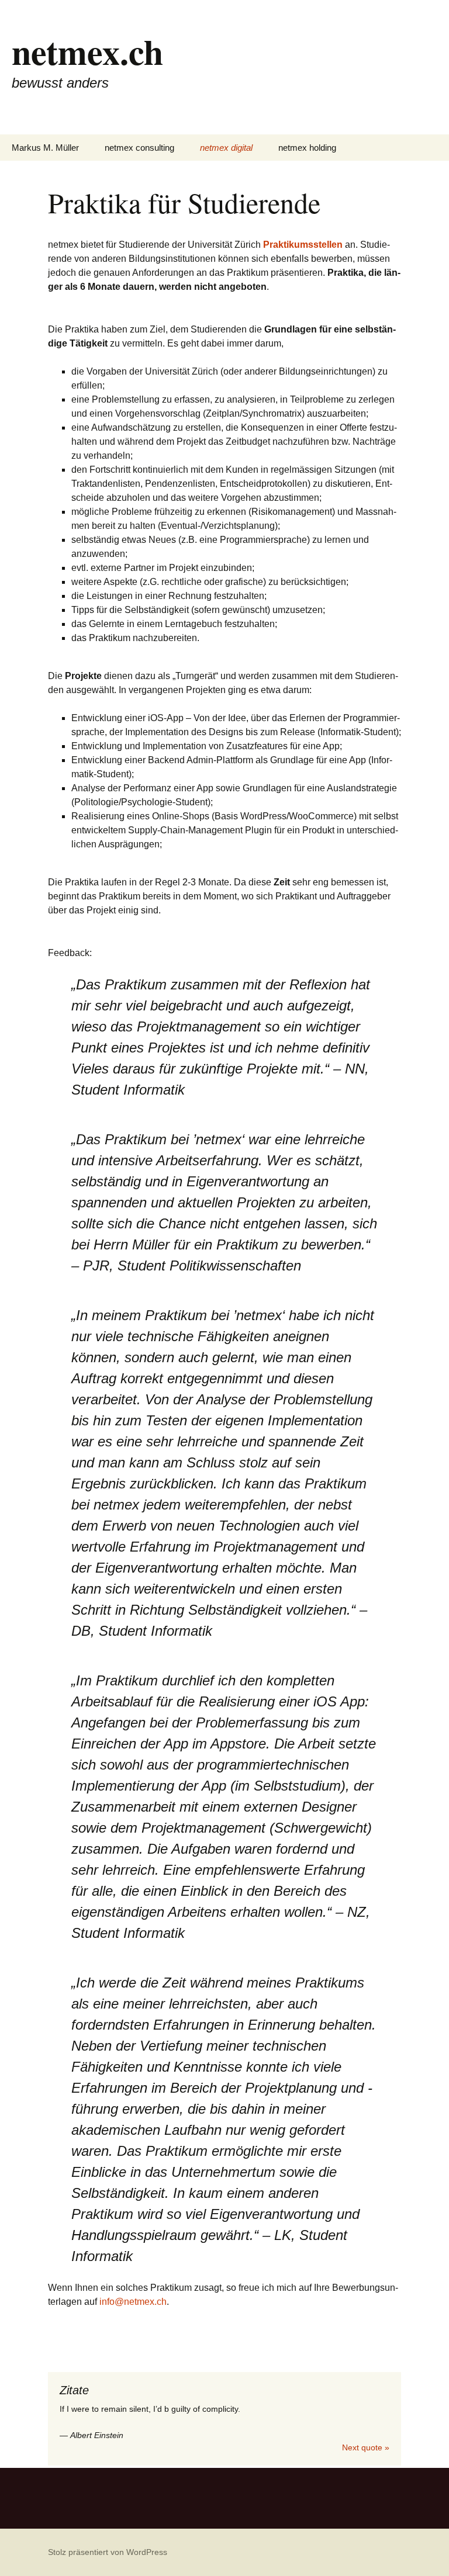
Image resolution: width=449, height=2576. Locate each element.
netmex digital (226, 148)
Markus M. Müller (45, 148)
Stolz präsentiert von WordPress (108, 2552)
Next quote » (366, 2447)
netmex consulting (139, 148)
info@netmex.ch (133, 2302)
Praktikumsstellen (303, 245)
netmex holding (307, 148)
